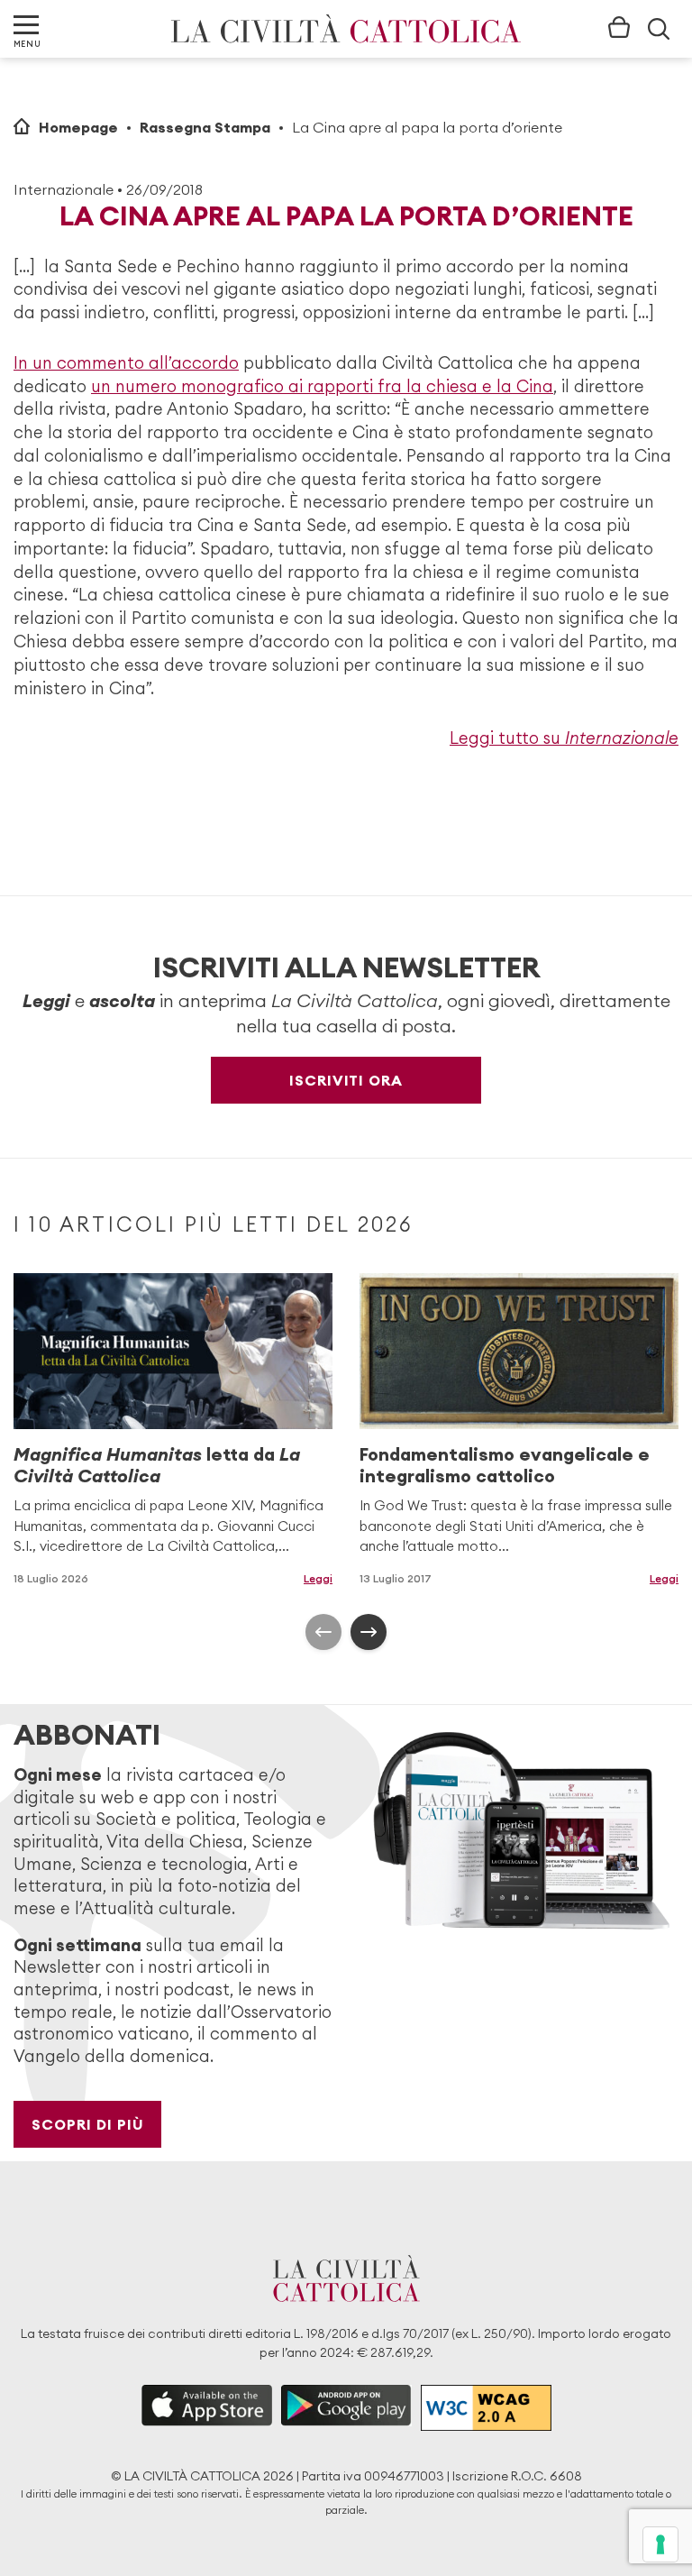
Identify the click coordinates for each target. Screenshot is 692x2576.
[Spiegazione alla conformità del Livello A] (486, 2408)
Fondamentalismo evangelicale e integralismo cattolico (505, 1465)
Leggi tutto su (564, 738)
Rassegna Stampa (205, 127)
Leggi (318, 1578)
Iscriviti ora (346, 1080)
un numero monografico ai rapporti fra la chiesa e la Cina (322, 386)
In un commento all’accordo (126, 363)
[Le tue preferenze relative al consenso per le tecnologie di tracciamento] (660, 2544)
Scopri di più (88, 2124)
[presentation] (323, 1632)
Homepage (78, 127)
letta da (157, 1465)
